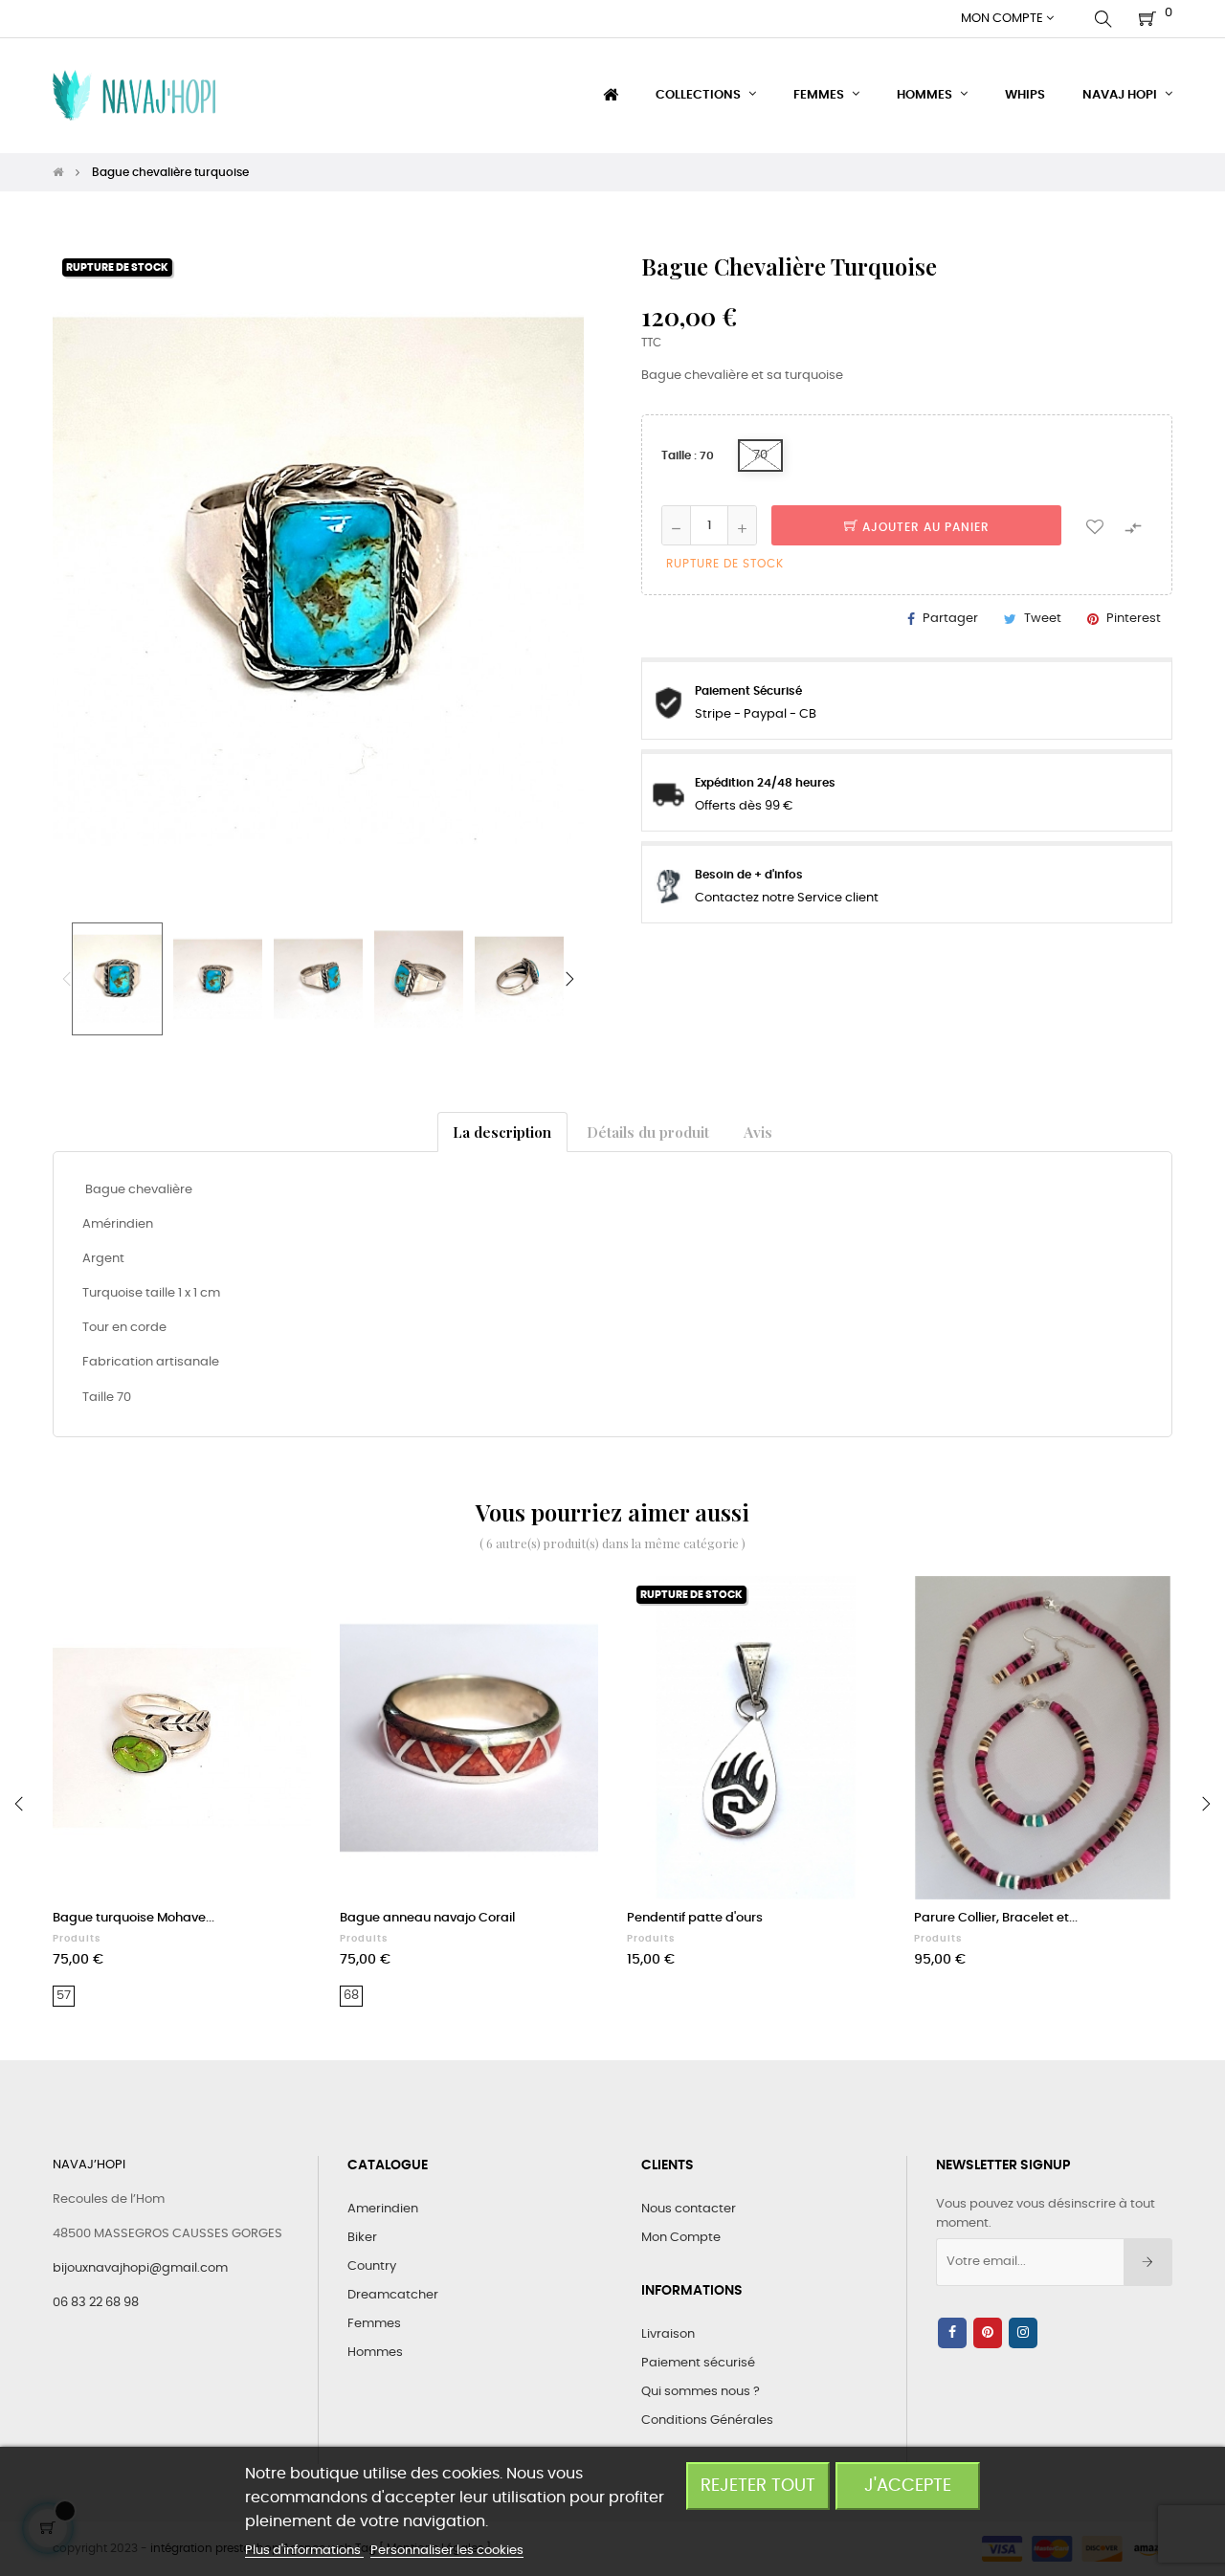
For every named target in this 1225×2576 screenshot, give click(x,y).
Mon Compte (681, 2238)
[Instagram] (1023, 2333)
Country (372, 2266)
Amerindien (383, 2209)
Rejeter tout (758, 2486)
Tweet (1043, 619)
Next (569, 979)
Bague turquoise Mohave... (134, 1918)
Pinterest (1134, 619)
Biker (362, 2238)
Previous (67, 979)
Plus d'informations (304, 2551)
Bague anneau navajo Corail (427, 1918)
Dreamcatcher (393, 2295)
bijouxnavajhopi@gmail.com (140, 2268)
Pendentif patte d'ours (695, 1918)
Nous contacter (689, 2209)
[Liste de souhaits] (1095, 525)
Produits (77, 1939)
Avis (758, 1132)
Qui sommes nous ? (701, 2392)
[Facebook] (952, 2333)
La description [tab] (502, 1132)
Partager (950, 619)
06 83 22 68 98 (96, 2303)
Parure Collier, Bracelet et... (996, 1918)
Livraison (668, 2334)
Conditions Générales (707, 2421)
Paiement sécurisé (698, 2363)
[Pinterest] (988, 2333)
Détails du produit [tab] (648, 1132)
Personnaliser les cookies (447, 2551)
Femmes (374, 2324)
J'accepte (908, 2486)
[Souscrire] (1148, 2262)
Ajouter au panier (924, 527)
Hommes (375, 2353)
